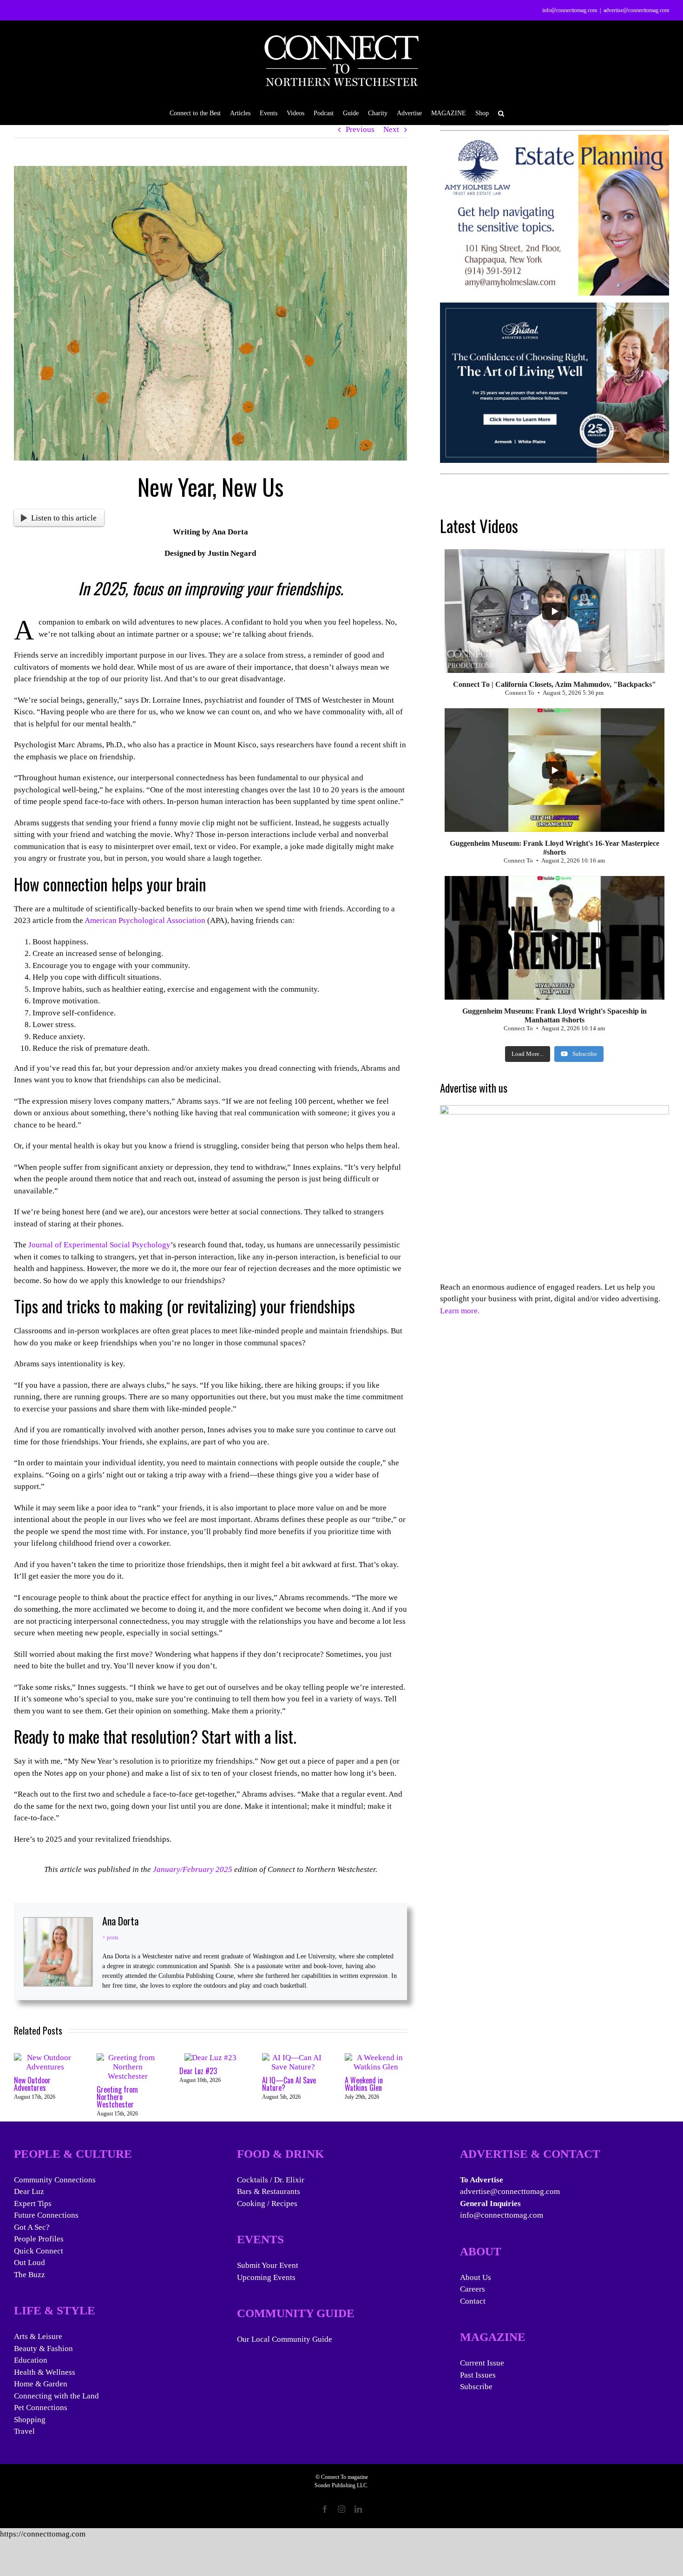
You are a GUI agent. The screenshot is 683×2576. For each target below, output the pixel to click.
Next (391, 129)
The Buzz (30, 2275)
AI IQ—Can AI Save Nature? (289, 2084)
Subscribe (476, 2387)
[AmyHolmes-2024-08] (555, 141)
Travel (24, 2431)
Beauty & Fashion (43, 2349)
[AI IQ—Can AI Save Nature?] (293, 2058)
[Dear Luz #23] (210, 2058)
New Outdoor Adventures (32, 2084)
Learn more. (460, 1311)
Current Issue (482, 2363)
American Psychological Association (145, 920)
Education (31, 2360)
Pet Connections (41, 2408)
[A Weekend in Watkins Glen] (376, 2058)
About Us (476, 2277)
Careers (473, 2289)
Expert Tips (33, 2204)
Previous (360, 129)
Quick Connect (39, 2251)
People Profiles (39, 2239)
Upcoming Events (266, 2277)
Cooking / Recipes (267, 2204)
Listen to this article (64, 518)
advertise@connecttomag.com (636, 10)
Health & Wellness (45, 2372)
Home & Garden (41, 2384)
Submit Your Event (268, 2265)
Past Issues (478, 2375)
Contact (473, 2301)
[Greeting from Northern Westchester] (128, 2058)
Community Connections (55, 2180)
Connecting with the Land (56, 2396)
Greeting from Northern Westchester (117, 2097)
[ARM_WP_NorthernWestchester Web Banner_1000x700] (555, 308)
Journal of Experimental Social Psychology (99, 1245)
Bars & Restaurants (269, 2191)
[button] (501, 113)
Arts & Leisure (38, 2336)
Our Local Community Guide (285, 2339)
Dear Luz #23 (198, 2071)
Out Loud (30, 2263)
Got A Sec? (32, 2227)
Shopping (30, 2420)
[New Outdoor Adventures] (45, 2058)
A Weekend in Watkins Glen (364, 2084)
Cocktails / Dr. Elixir (271, 2180)
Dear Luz (29, 2191)
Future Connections (46, 2215)
